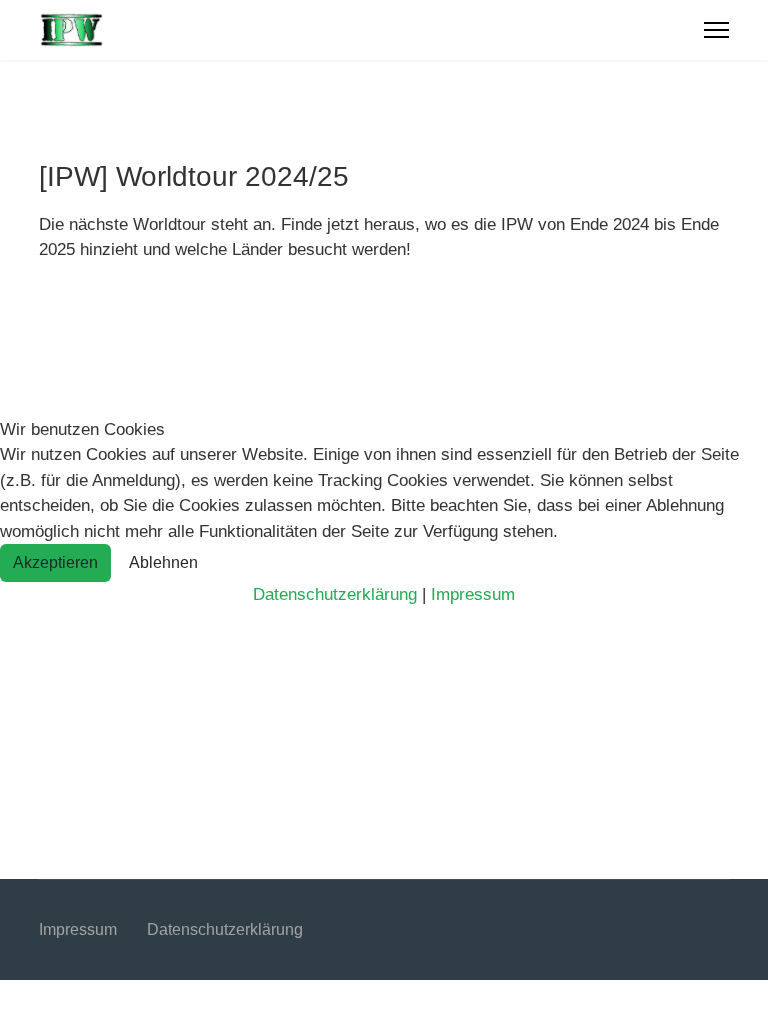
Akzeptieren (55, 562)
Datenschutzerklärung (335, 594)
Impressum (473, 594)
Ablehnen (163, 562)
